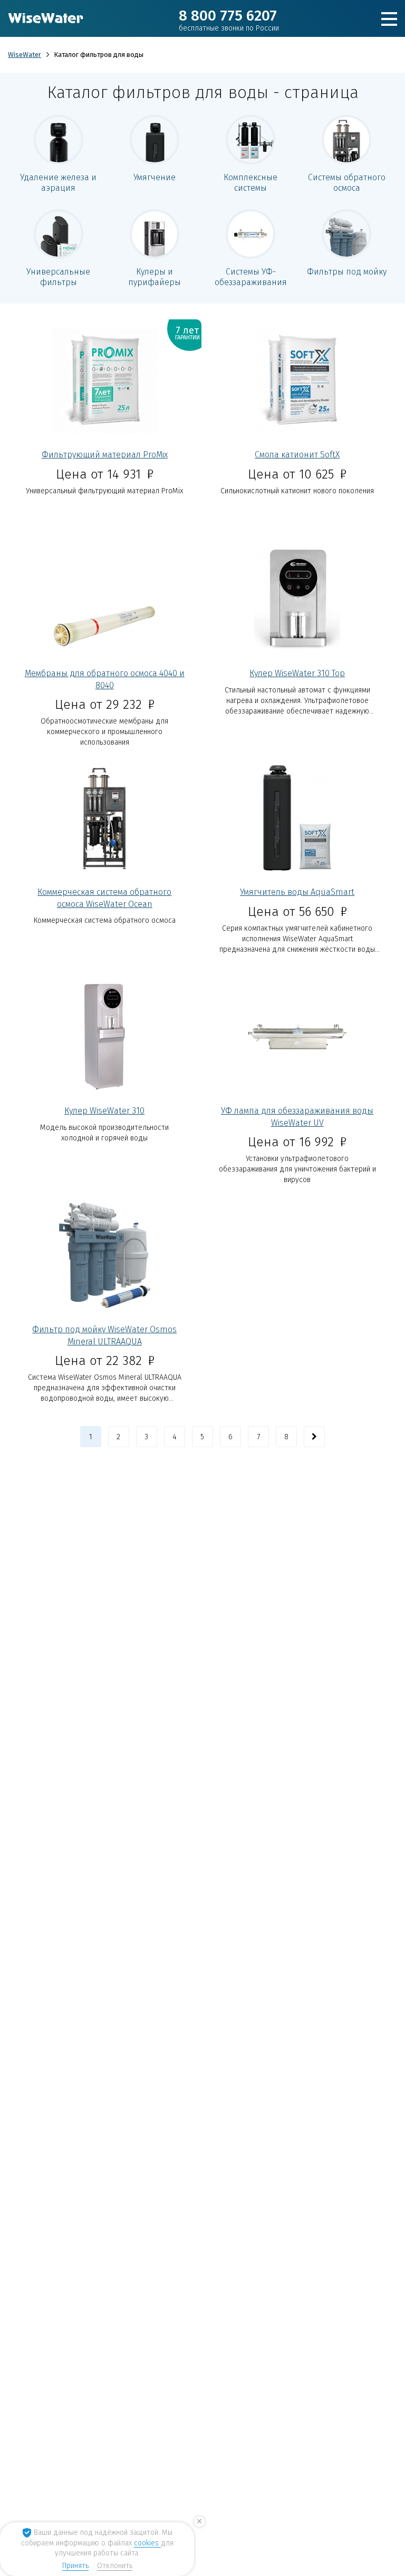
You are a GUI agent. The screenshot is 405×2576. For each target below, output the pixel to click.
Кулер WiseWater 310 (104, 1111)
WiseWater (25, 55)
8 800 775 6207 (229, 20)
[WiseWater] (46, 18)
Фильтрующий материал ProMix (105, 455)
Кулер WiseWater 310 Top (297, 673)
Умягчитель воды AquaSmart (297, 892)
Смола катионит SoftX (297, 455)
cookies (147, 2543)
